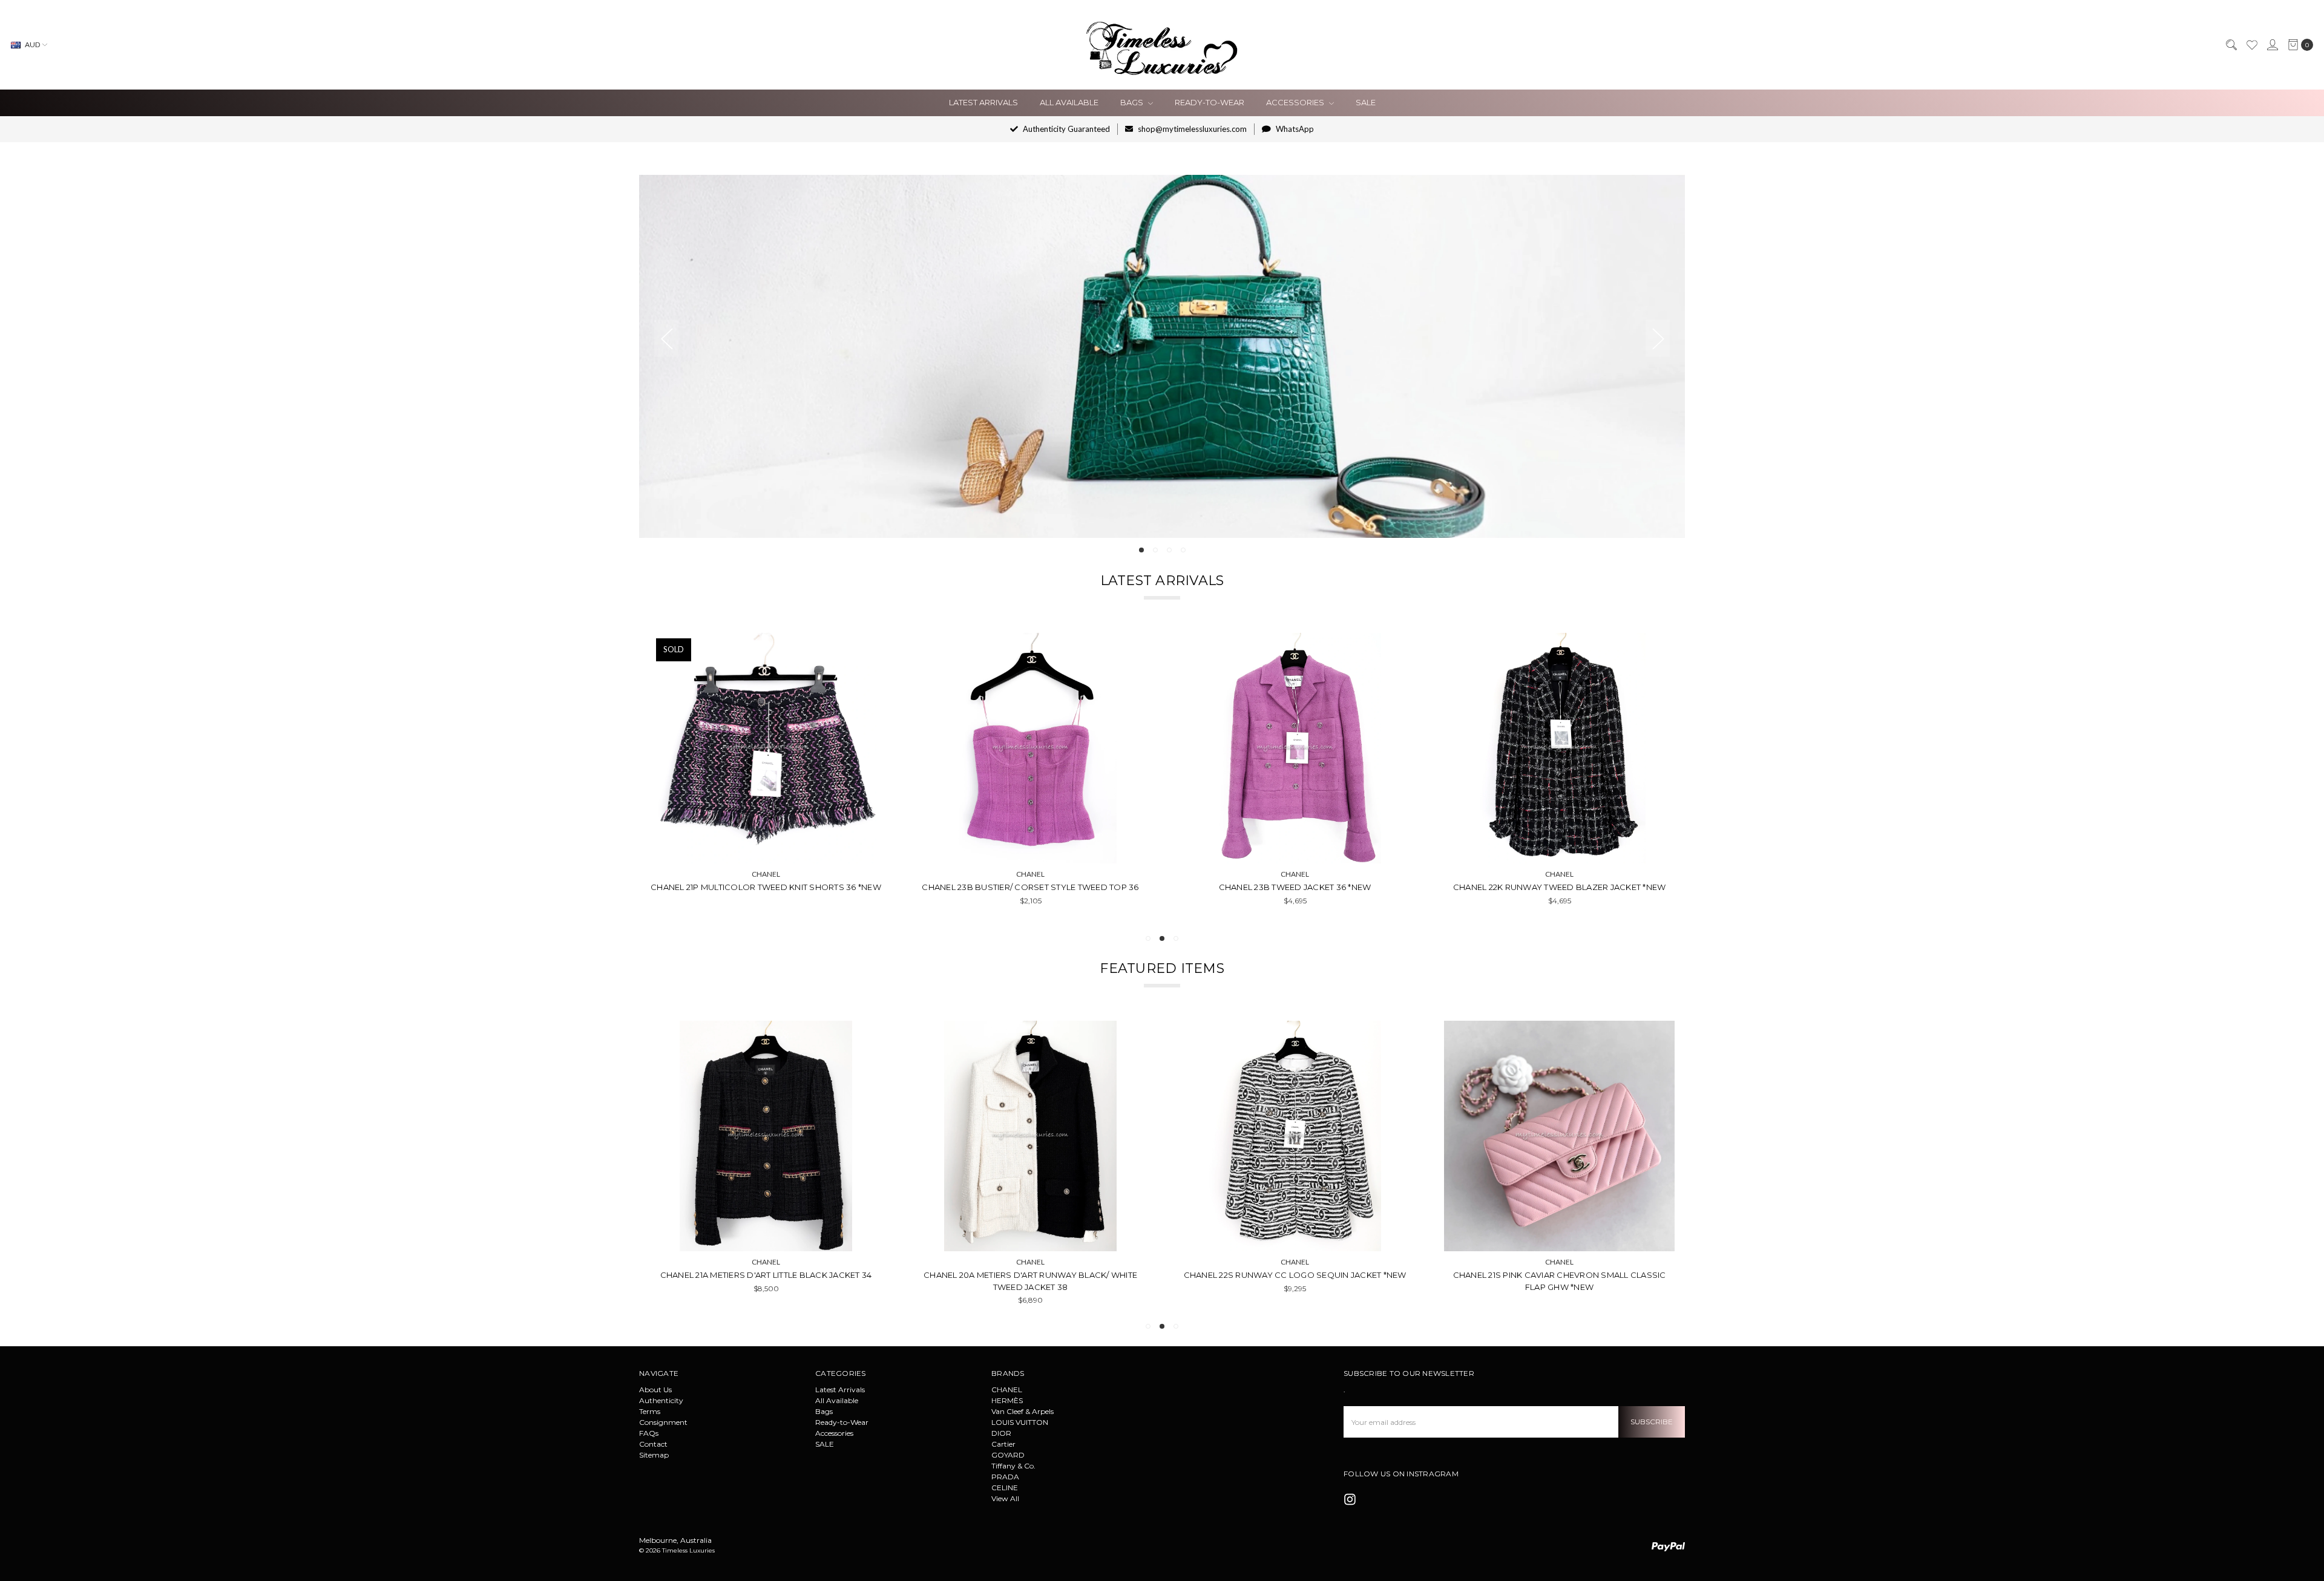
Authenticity (661, 1400)
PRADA (1005, 1477)
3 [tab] (1169, 550)
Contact (653, 1444)
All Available (1069, 102)
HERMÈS (1007, 1400)
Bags (1133, 102)
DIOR (1001, 1433)
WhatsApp (1294, 129)
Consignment (663, 1422)
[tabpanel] (1162, 356)
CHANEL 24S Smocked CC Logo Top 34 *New (766, 887)
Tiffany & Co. (1013, 1466)
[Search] (2231, 45)
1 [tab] (1141, 550)
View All (1005, 1498)
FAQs (649, 1433)
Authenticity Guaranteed (1065, 129)
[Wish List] (2251, 45)
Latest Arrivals (983, 102)
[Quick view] (864, 650)
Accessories (1296, 102)
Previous (666, 339)
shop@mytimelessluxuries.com (1191, 129)
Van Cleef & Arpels (1022, 1411)
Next (1658, 339)
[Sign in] (2272, 45)
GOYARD (1008, 1455)
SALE (1366, 102)
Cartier (1003, 1444)
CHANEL (1007, 1390)
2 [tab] (1155, 550)
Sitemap (654, 1455)
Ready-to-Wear (1210, 102)
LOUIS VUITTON (1020, 1422)
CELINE (1005, 1488)
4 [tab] (1183, 550)
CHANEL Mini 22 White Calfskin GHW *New (1567, 1275)
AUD (32, 44)
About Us (655, 1390)
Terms (650, 1411)
